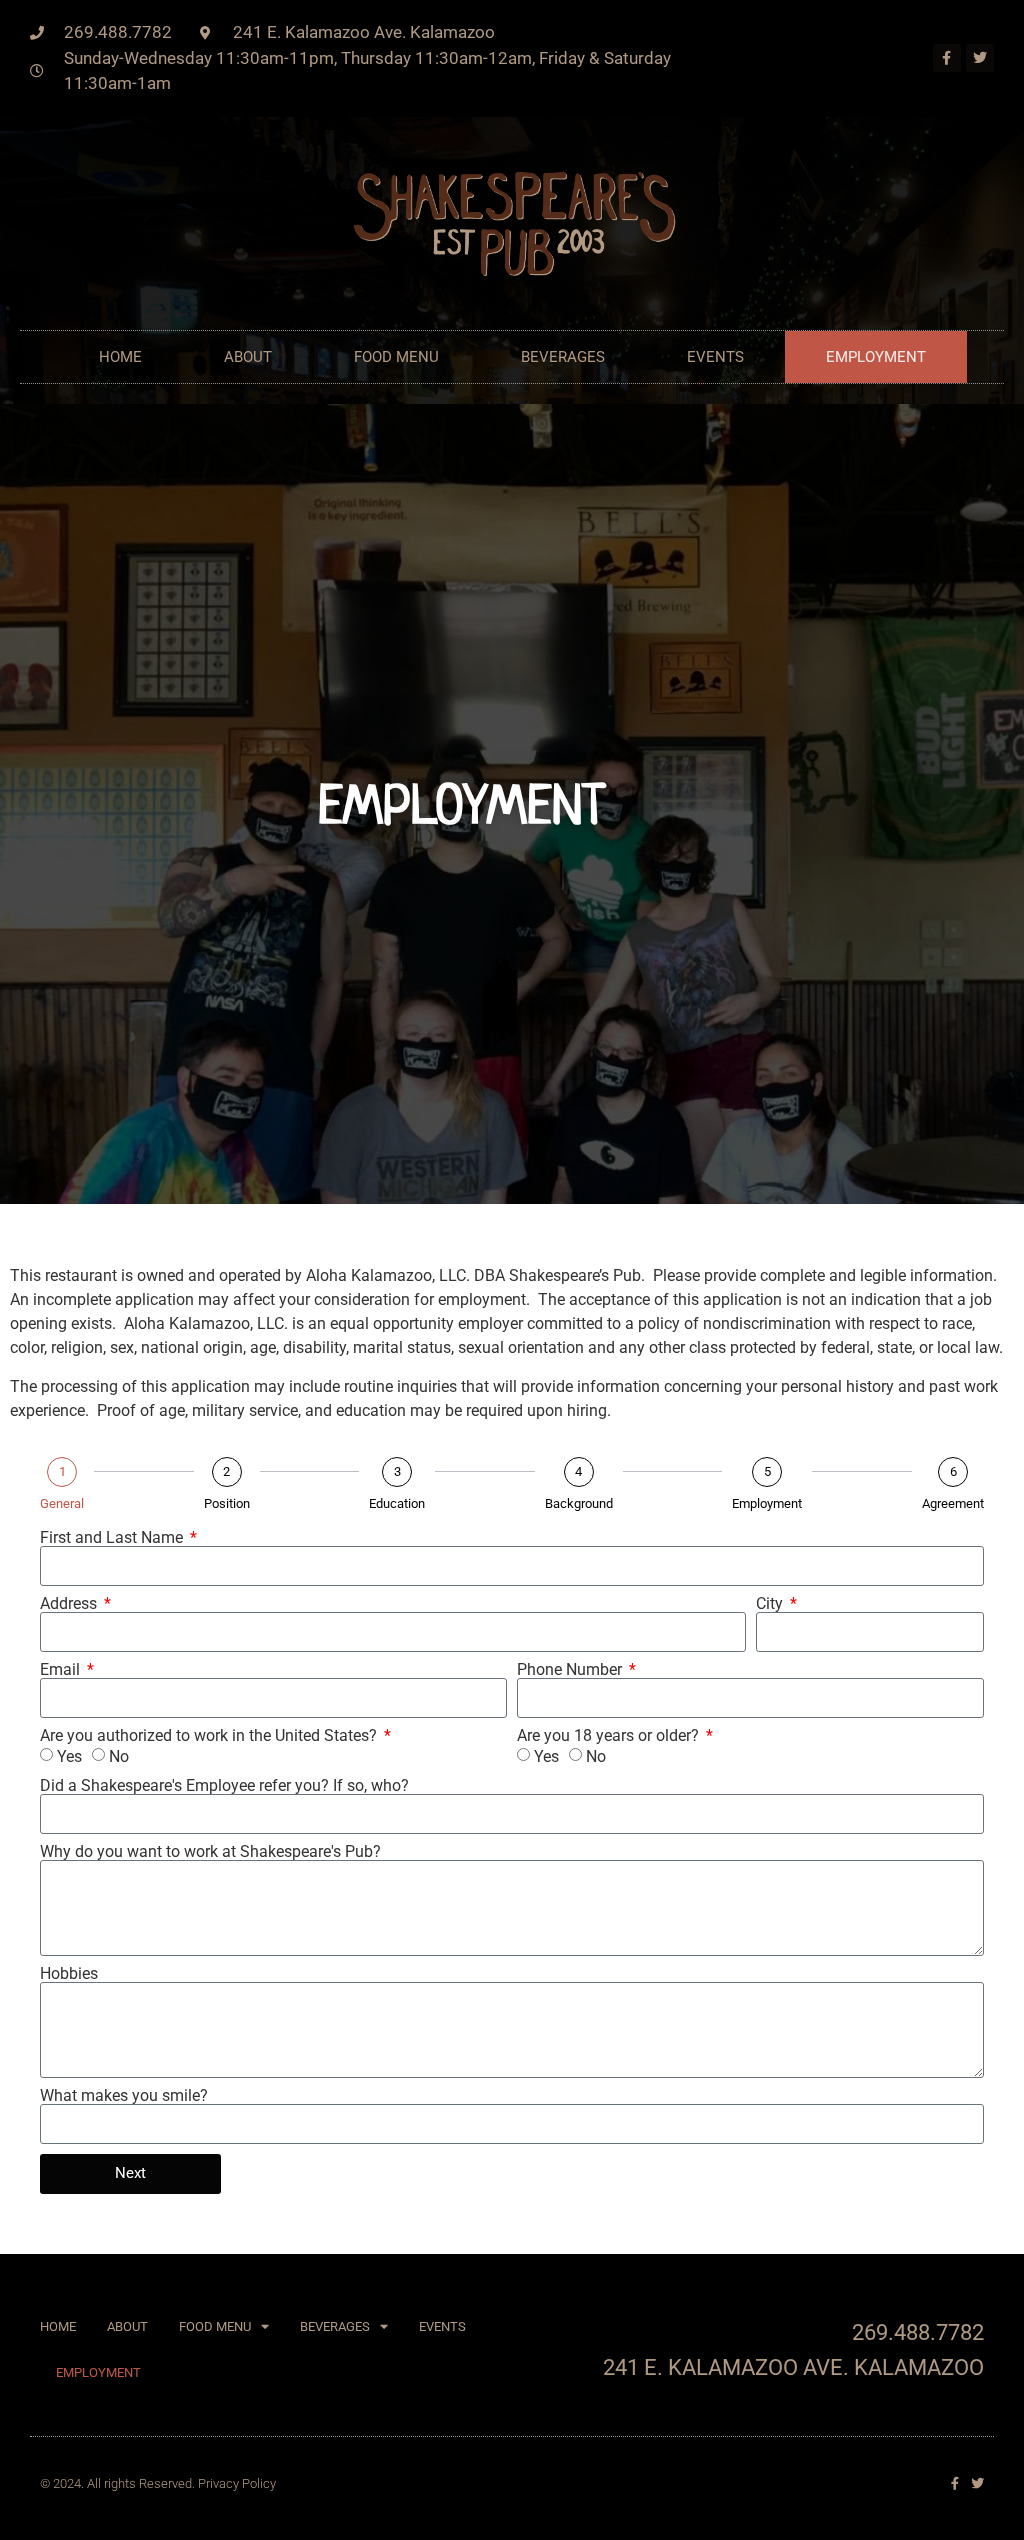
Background (579, 1503)
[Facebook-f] (947, 58)
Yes (69, 1756)
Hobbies (69, 1974)
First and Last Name (113, 1538)
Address (70, 1604)
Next (130, 2173)
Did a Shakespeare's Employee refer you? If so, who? (224, 1786)
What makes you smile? (124, 2096)
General (62, 1503)
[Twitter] (980, 58)
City (771, 1604)
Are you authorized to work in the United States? (210, 1736)
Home (120, 357)
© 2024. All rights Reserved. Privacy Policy (158, 2483)
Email (62, 1670)
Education (397, 1503)
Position (227, 1503)
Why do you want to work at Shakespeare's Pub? (210, 1852)
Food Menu (396, 357)
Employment (876, 357)
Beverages (563, 357)
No (119, 1756)
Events (715, 357)
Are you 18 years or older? (610, 1736)
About (248, 357)
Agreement (953, 1503)
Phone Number (571, 1670)
